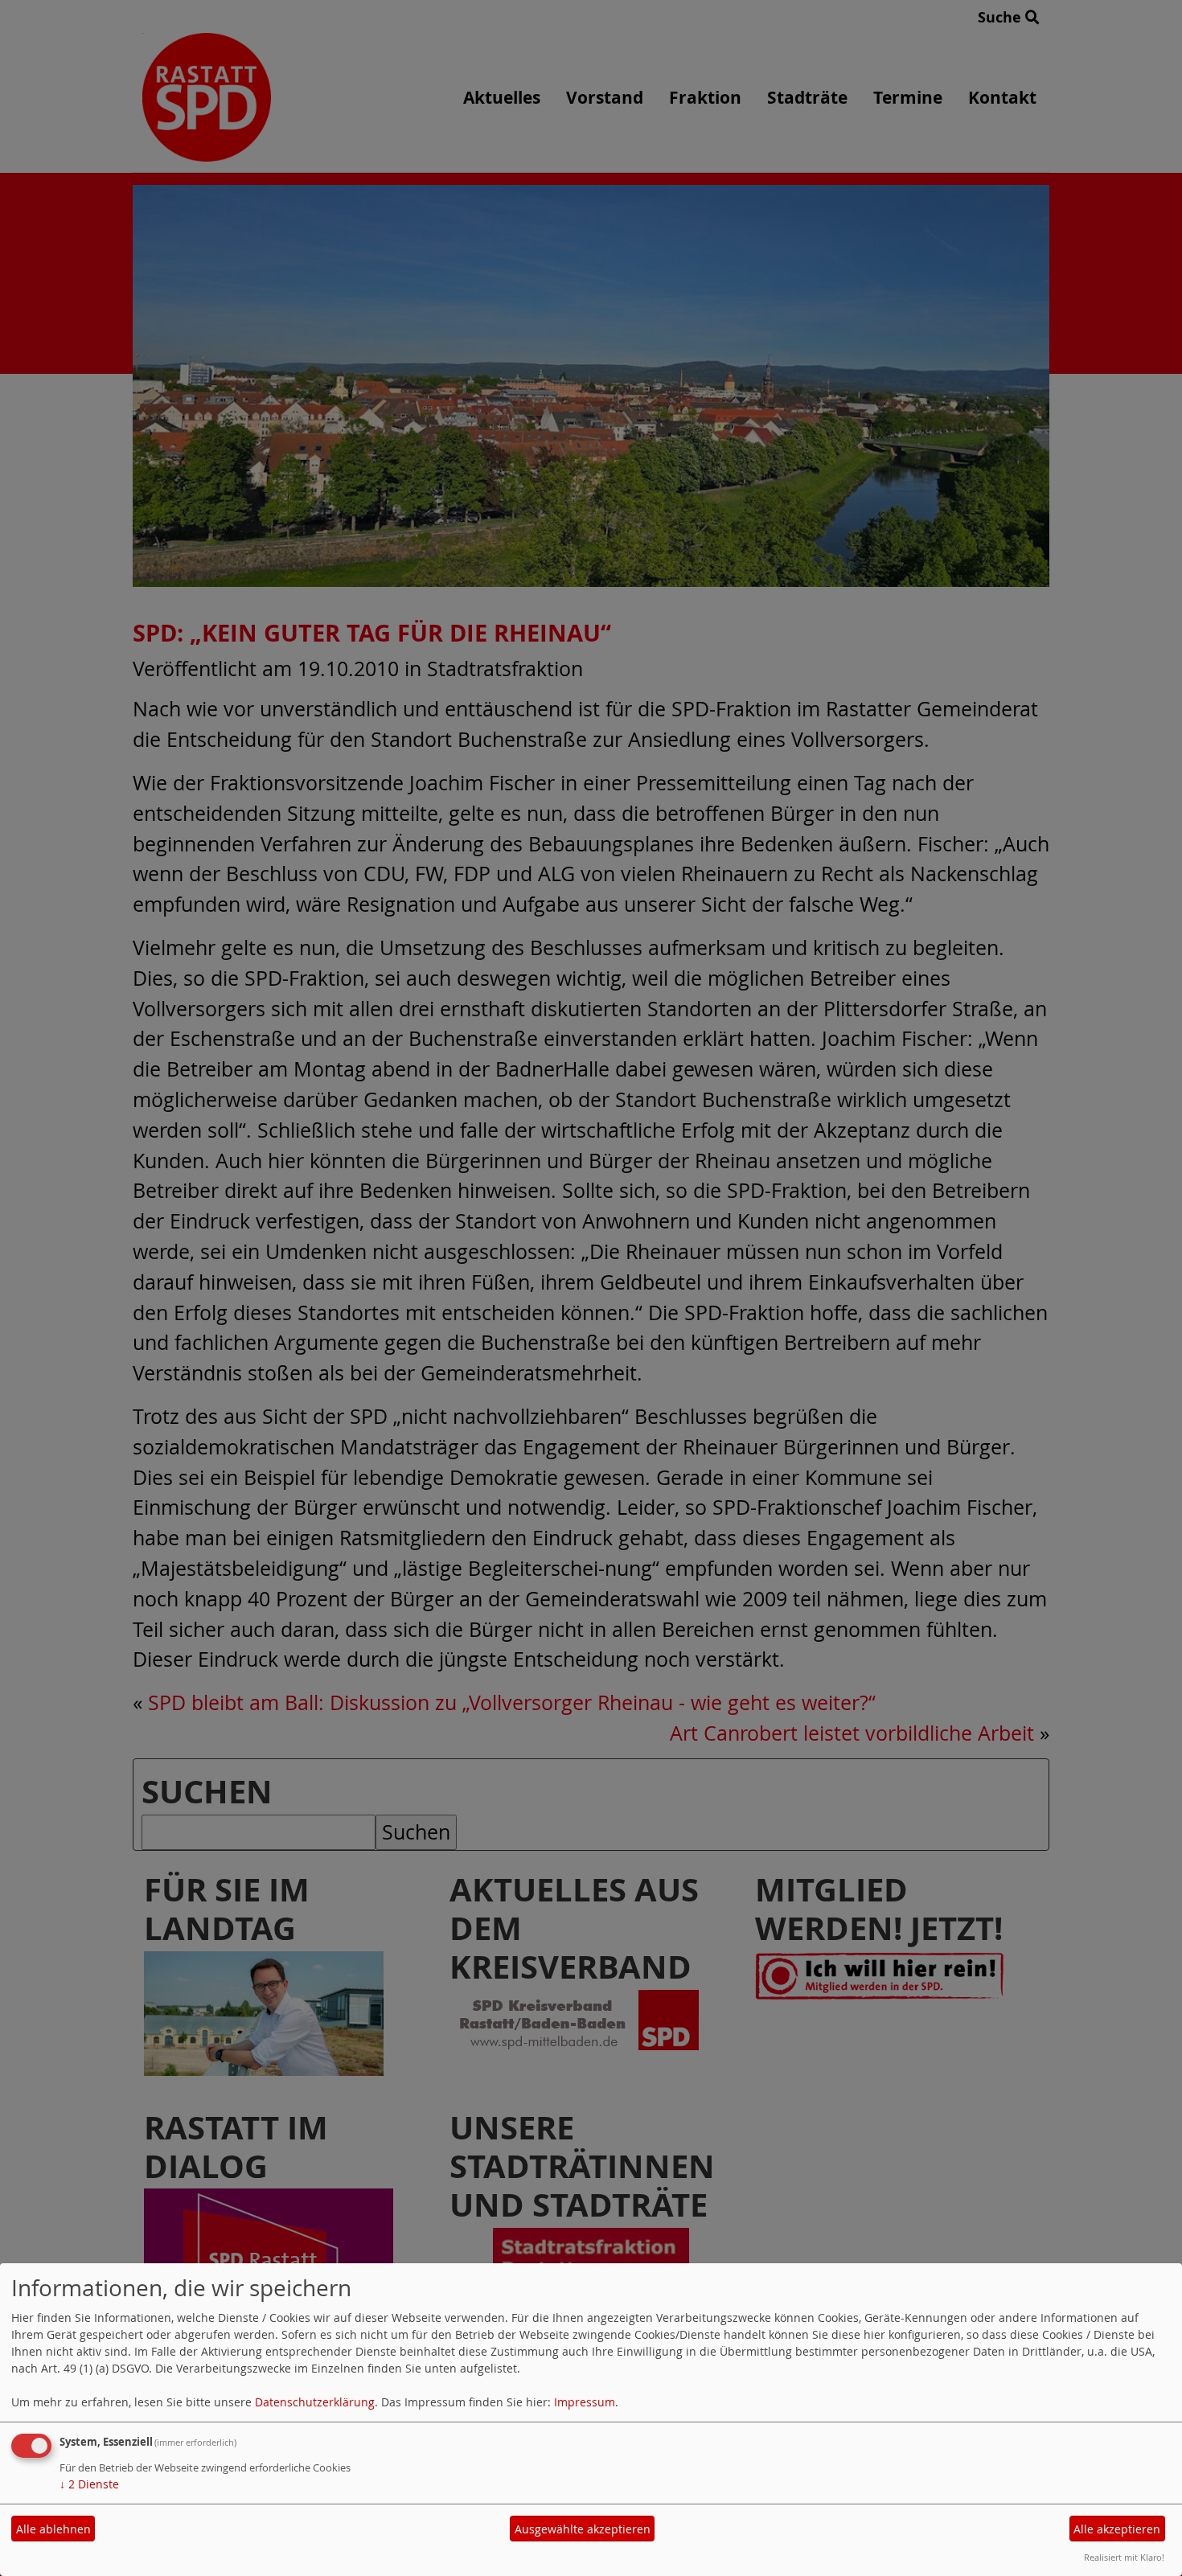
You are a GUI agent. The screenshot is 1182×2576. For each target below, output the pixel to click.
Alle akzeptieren (1117, 2529)
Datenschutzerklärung (315, 2402)
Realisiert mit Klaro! (1124, 2557)
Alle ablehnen (53, 2529)
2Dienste (89, 2484)
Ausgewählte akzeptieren (583, 2529)
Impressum (585, 2402)
